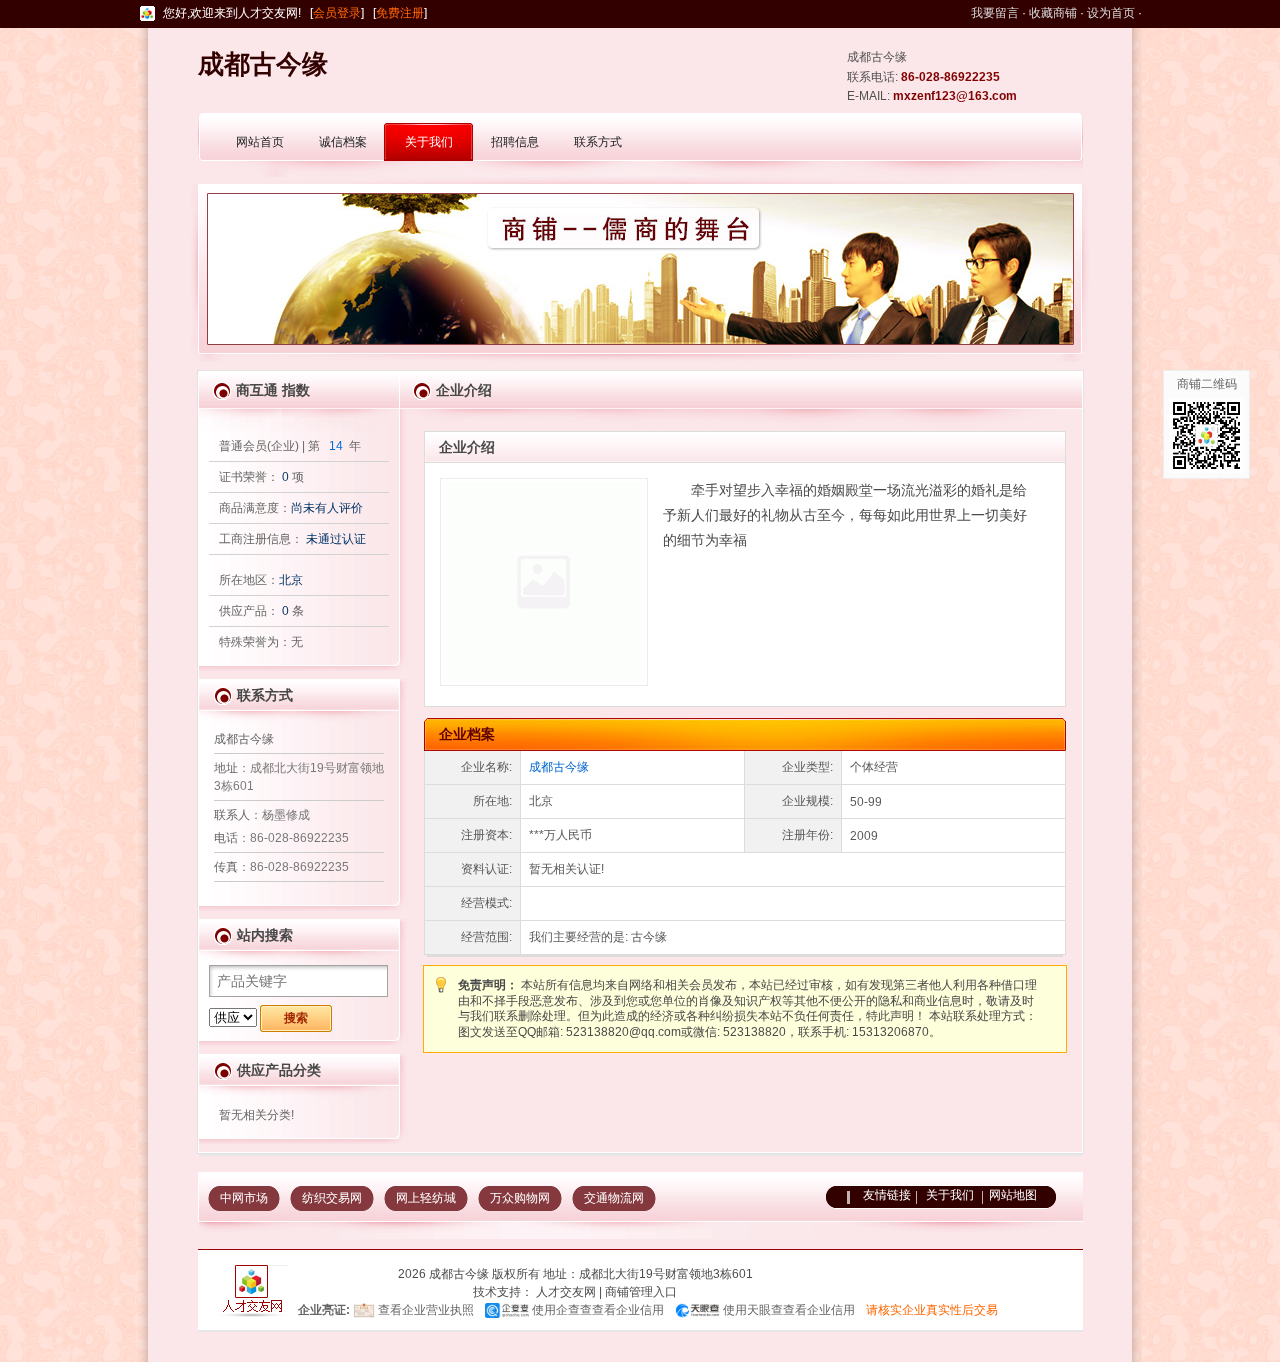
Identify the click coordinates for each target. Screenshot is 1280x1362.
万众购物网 (520, 1198)
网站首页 (260, 142)
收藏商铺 (1053, 13)
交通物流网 (614, 1198)
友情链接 (887, 1195)
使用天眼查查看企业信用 (789, 1310)
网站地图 (1013, 1195)
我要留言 (995, 13)
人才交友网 (566, 1292)
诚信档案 (343, 142)
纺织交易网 (332, 1198)
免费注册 (400, 13)
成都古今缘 (559, 767)
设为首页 (1111, 13)
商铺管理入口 (641, 1292)
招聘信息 (515, 142)
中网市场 (244, 1198)
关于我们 (429, 142)
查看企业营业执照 (426, 1310)
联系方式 (598, 142)
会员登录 (337, 13)
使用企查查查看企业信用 (598, 1310)
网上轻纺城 (426, 1198)
